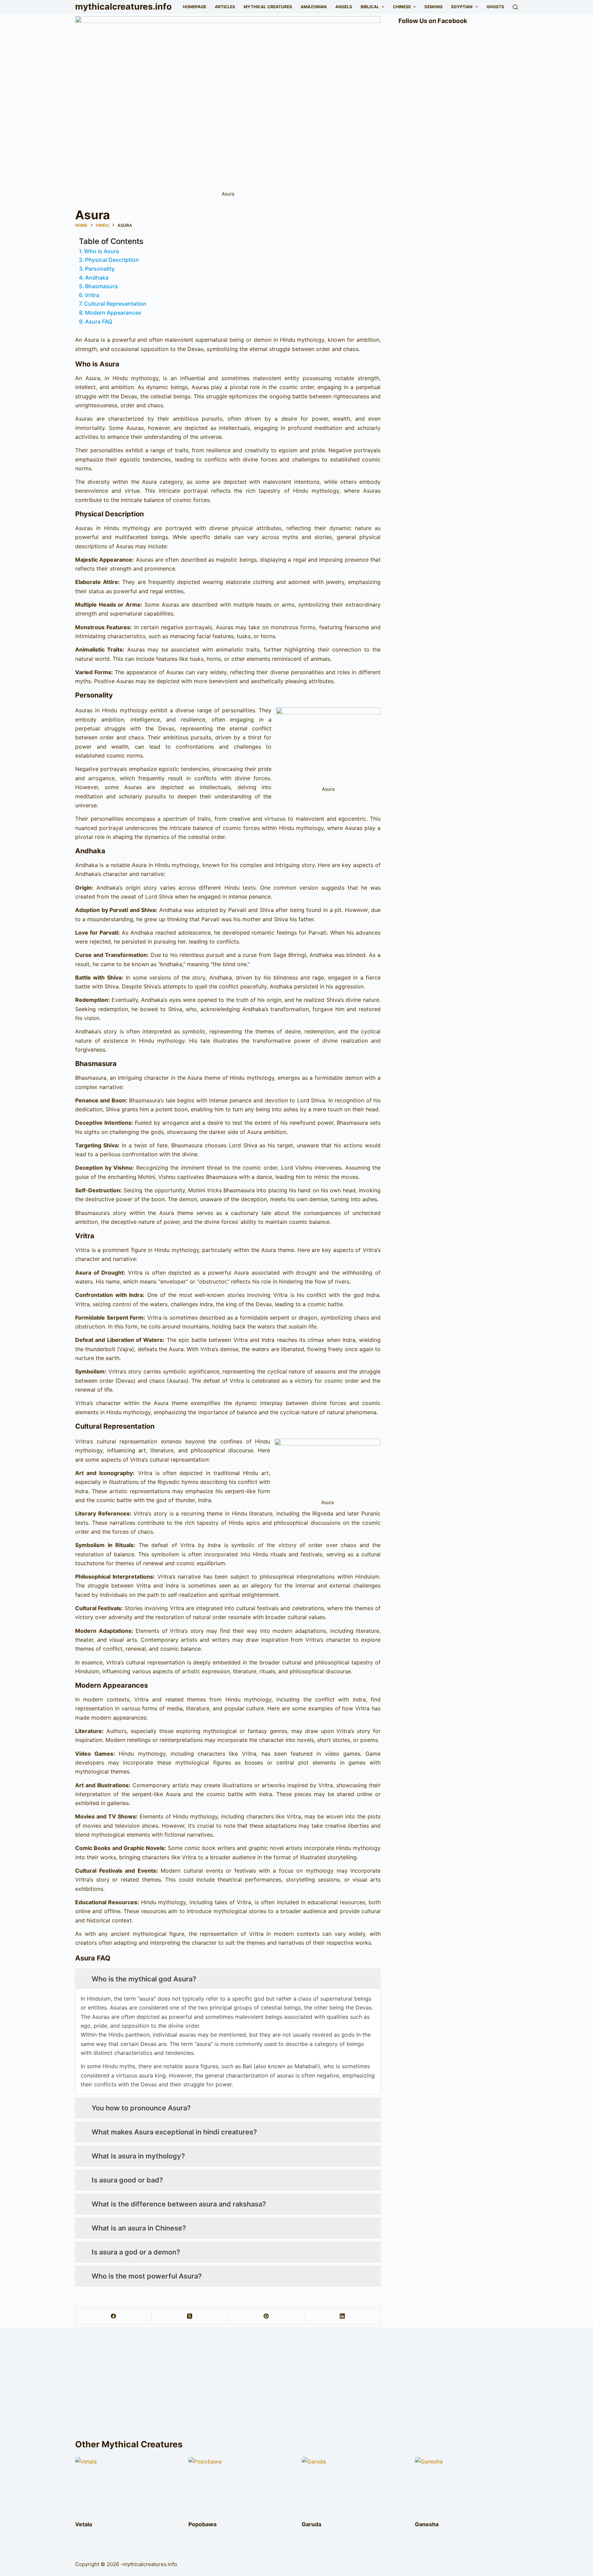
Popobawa (202, 2524)
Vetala (84, 2524)
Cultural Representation (115, 304)
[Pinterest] (266, 2316)
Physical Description (112, 260)
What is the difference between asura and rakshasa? (179, 2204)
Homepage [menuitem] (195, 7)
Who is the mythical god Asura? (144, 1979)
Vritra (92, 295)
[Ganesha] (466, 2486)
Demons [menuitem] (434, 7)
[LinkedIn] (342, 2316)
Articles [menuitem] (225, 7)
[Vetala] (127, 2486)
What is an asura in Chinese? (139, 2228)
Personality (100, 269)
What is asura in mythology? (138, 2156)
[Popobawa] (240, 2486)
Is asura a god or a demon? (136, 2252)
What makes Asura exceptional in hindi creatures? (174, 2132)
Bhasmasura (101, 286)
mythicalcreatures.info (123, 7)
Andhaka (97, 278)
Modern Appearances (113, 313)
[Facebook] (114, 2316)
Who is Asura (102, 251)
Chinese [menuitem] (402, 7)
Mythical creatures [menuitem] (268, 7)
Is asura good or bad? (127, 2180)
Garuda (311, 2524)
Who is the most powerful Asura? (147, 2276)
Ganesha (427, 2524)
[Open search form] (515, 7)
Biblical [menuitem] (370, 7)
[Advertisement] (296, 2386)
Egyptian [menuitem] (462, 7)
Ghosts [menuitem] (495, 7)
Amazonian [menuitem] (314, 7)
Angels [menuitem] (344, 7)
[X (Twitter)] (190, 2316)
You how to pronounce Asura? (141, 2108)
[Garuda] (353, 2486)
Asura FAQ (99, 321)
